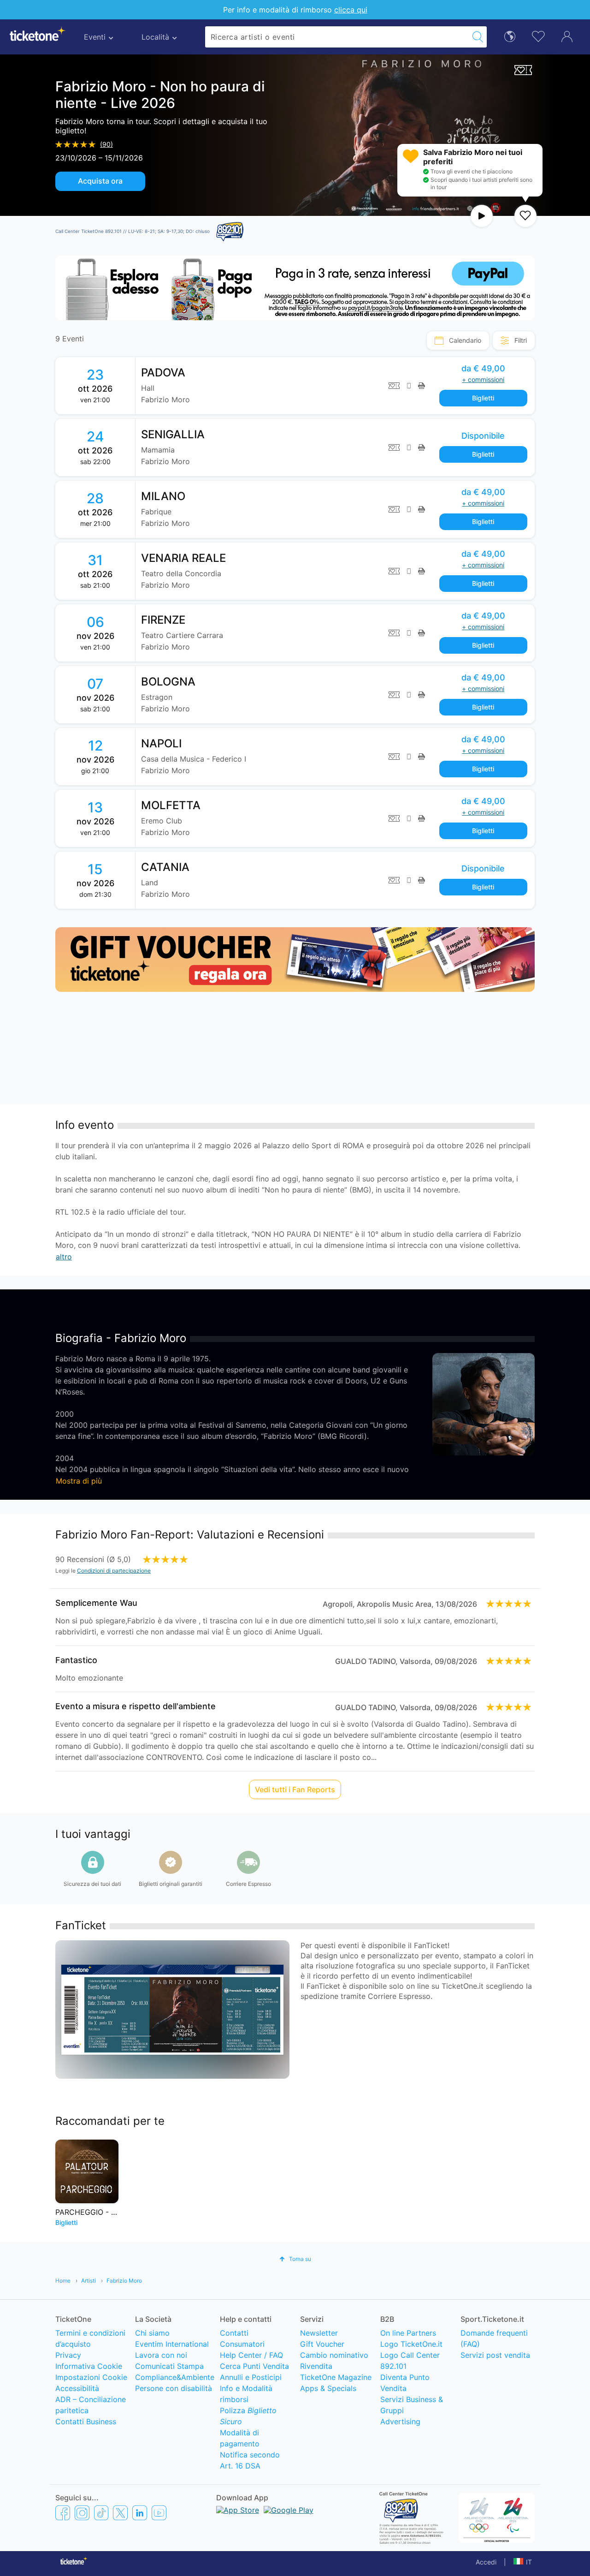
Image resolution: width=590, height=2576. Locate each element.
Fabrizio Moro (124, 2281)
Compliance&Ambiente (175, 2377)
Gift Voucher (322, 2344)
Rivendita (316, 2366)
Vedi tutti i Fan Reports (295, 1789)
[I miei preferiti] (538, 36)
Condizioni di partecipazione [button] (114, 1571)
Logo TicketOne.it (411, 2344)
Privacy (68, 2355)
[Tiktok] (101, 2512)
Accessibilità (77, 2388)
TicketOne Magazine (336, 2377)
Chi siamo (152, 2333)
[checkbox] (525, 216)
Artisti (88, 2281)
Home (63, 2281)
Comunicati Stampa (169, 2366)
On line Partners (408, 2333)
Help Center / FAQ (251, 2355)
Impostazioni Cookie (91, 2377)
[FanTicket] (523, 69)
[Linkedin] (140, 2512)
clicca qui (351, 10)
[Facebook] (63, 2512)
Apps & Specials (328, 2388)
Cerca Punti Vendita (254, 2366)
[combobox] (337, 37)
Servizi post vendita (495, 2355)
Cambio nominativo (334, 2355)
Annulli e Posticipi (251, 2377)
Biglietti (483, 398)
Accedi (486, 2562)
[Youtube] (159, 2512)
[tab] (458, 340)
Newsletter (319, 2333)
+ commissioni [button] (483, 379)
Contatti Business (86, 2421)
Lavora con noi (161, 2355)
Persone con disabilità (174, 2388)
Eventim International (172, 2344)
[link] (335, 386)
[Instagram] (82, 2512)
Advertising (400, 2421)
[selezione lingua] (510, 36)
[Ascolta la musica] (482, 216)
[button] (295, 2259)
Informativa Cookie (89, 2366)
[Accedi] (567, 36)
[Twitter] (120, 2512)
